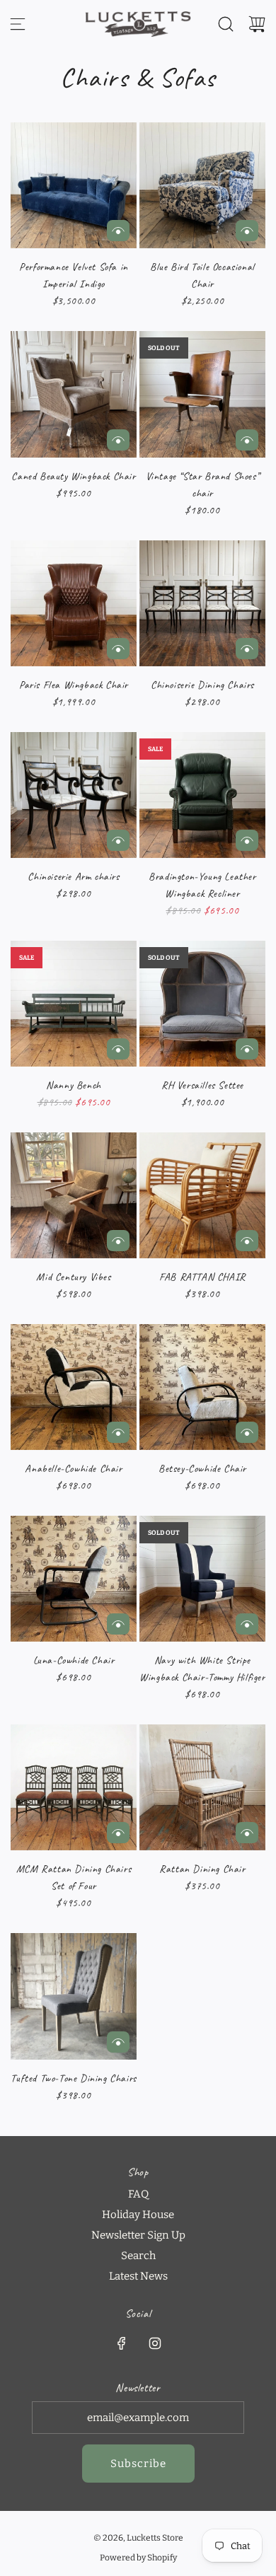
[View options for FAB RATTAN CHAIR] (247, 1241)
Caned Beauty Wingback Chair (73, 476)
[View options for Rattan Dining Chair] (247, 1833)
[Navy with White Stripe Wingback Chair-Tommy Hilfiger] (202, 1579)
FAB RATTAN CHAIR (202, 1277)
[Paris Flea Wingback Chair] (74, 603)
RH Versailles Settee (202, 1085)
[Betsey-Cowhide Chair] (202, 1387)
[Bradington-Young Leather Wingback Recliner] (202, 795)
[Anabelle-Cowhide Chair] (74, 1387)
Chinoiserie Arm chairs (73, 877)
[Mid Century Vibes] (74, 1195)
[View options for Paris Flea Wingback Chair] (118, 649)
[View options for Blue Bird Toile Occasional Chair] (247, 231)
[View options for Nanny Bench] (118, 1049)
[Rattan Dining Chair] (202, 1787)
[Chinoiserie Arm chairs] (74, 795)
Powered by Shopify (138, 2558)
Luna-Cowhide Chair (74, 1660)
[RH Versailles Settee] (202, 1004)
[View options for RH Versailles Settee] (247, 1049)
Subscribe (138, 2464)
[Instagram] (155, 2343)
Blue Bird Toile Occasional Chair (202, 275)
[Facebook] (122, 2343)
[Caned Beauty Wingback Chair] (74, 394)
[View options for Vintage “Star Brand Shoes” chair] (247, 440)
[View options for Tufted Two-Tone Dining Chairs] (118, 2042)
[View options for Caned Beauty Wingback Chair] (118, 440)
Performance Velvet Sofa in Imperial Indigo (74, 275)
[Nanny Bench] (74, 1004)
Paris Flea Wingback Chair (74, 685)
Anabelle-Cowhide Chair (73, 1469)
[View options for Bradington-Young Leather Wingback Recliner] (247, 840)
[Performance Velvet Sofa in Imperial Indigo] (74, 185)
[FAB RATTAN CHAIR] (202, 1195)
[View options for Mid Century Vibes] (118, 1241)
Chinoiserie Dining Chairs (202, 685)
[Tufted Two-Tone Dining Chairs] (74, 1996)
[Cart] (257, 24)
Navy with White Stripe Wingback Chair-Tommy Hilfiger (202, 1669)
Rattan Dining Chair (202, 1869)
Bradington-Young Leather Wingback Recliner (202, 885)
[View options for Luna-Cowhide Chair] (118, 1624)
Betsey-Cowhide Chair (202, 1469)
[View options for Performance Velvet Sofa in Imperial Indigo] (118, 231)
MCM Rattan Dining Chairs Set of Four (74, 1878)
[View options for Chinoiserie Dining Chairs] (247, 649)
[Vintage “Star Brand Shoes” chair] (202, 394)
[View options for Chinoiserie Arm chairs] (118, 840)
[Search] (226, 24)
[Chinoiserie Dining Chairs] (202, 603)
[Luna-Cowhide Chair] (74, 1579)
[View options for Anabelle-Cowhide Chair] (118, 1432)
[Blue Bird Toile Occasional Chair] (202, 185)
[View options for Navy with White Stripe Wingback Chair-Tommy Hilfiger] (247, 1624)
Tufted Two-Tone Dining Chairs (73, 2078)
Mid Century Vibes (73, 1277)
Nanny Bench (74, 1085)
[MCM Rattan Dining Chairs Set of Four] (74, 1787)
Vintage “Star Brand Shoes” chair (203, 485)
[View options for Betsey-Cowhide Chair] (247, 1432)
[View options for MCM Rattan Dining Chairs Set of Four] (118, 1833)
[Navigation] (18, 24)
